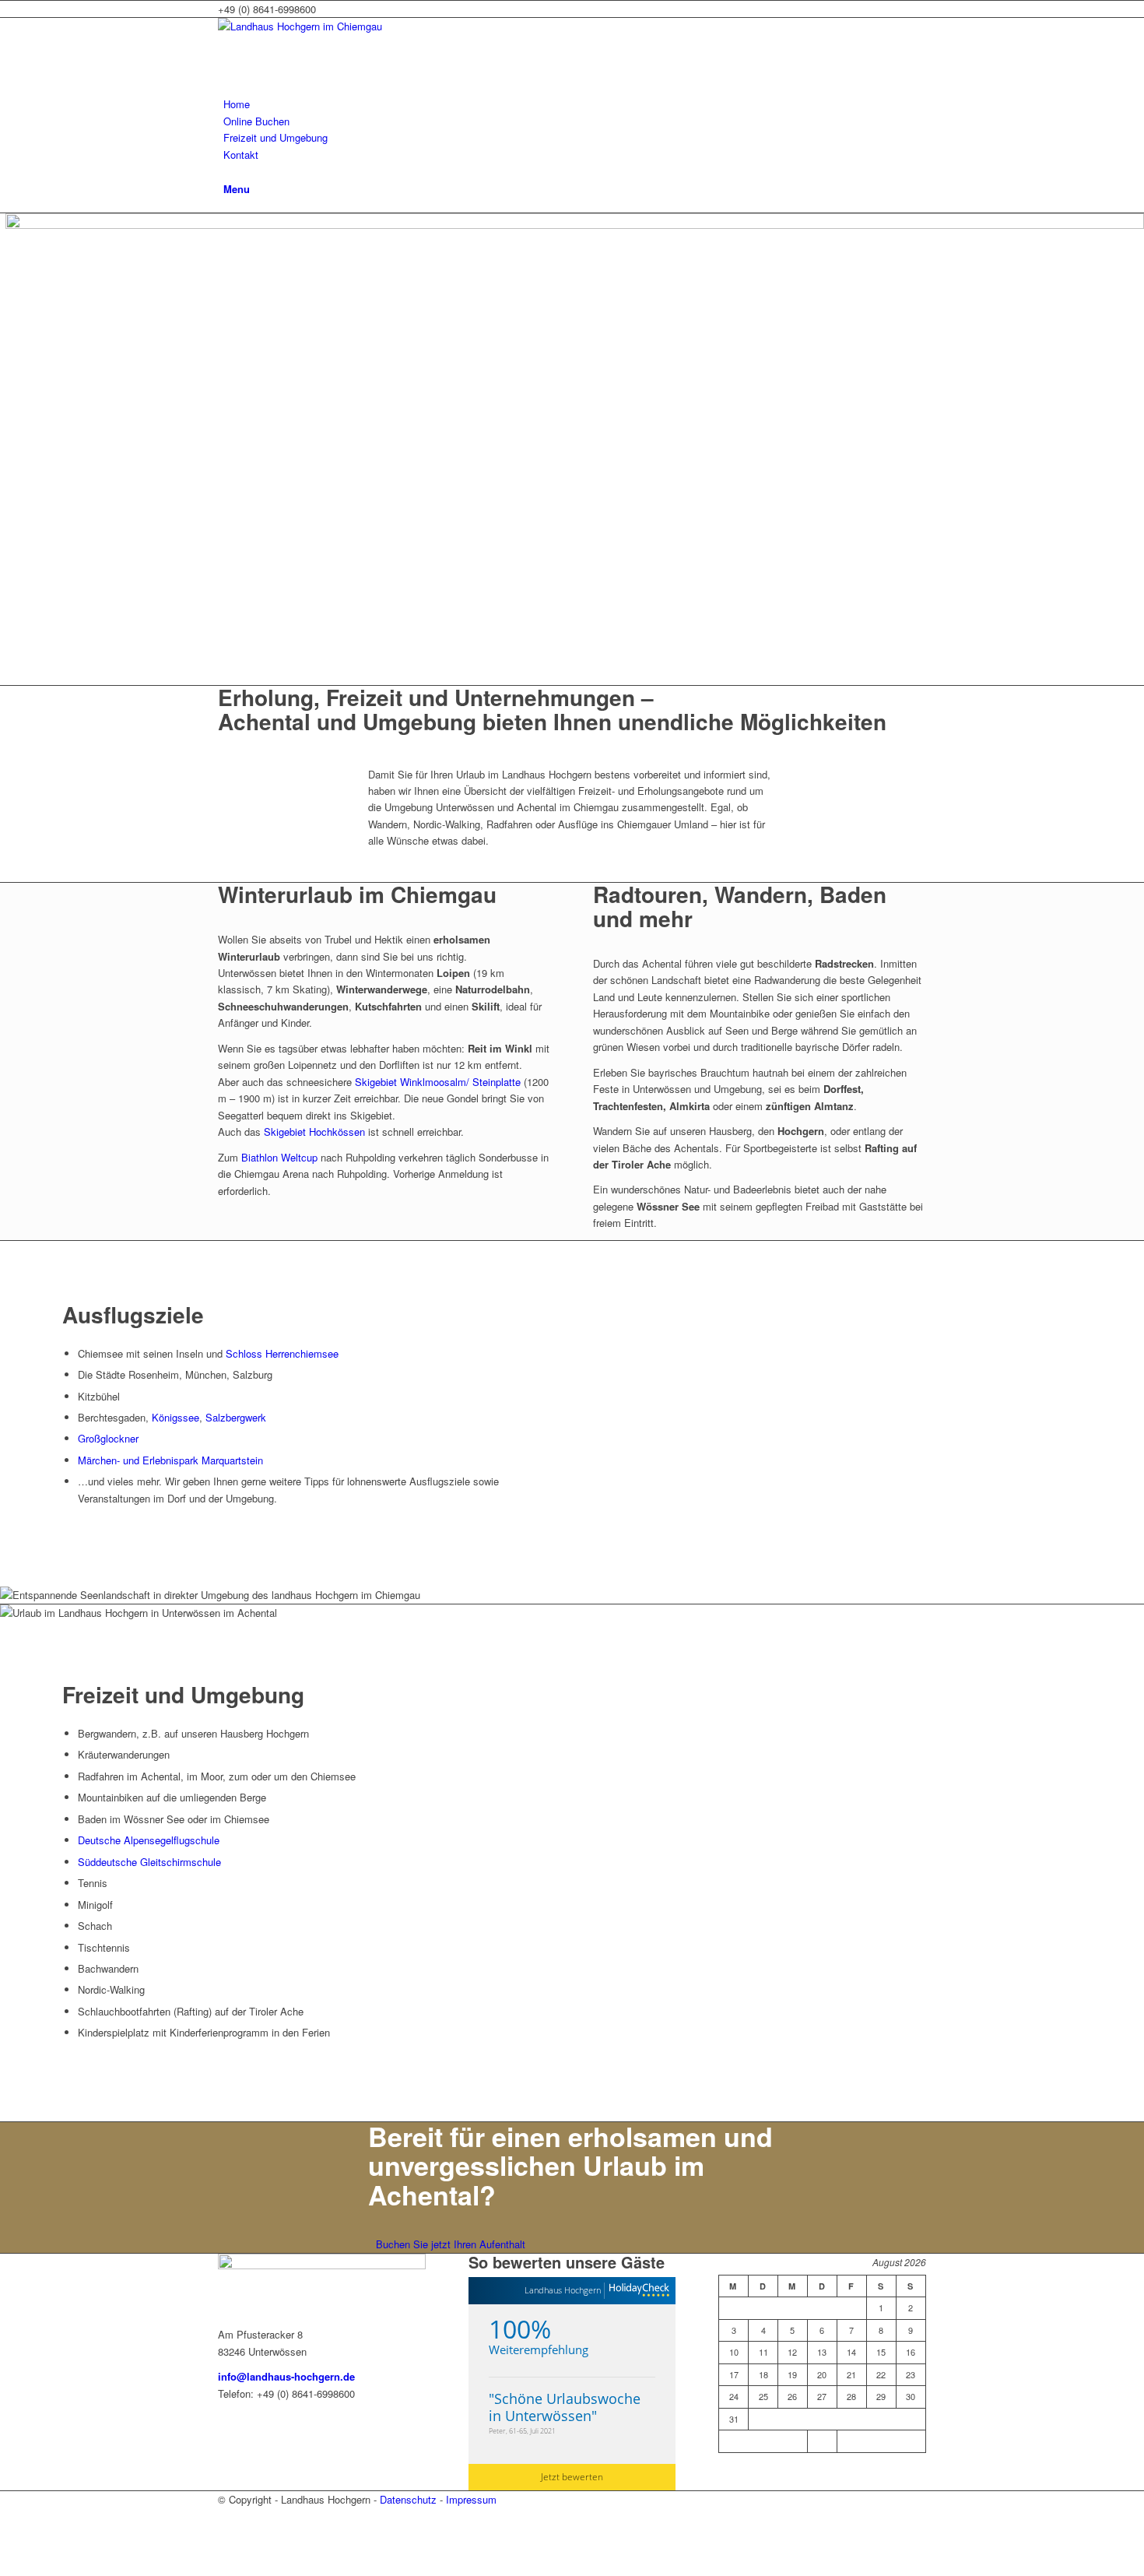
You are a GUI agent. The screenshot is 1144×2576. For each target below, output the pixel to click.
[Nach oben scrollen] (4, 2567)
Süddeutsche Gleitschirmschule (149, 1862)
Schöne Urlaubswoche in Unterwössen (565, 2407)
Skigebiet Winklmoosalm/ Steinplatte (438, 1082)
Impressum (471, 2499)
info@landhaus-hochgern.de (286, 2376)
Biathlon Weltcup (279, 1157)
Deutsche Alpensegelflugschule (149, 1840)
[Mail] (227, 2534)
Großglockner (108, 1438)
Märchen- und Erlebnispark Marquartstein (170, 1460)
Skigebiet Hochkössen (314, 1132)
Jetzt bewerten (572, 2477)
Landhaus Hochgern (563, 2290)
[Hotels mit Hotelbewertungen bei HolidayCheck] (637, 2291)
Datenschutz (408, 2499)
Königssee (175, 1417)
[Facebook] (227, 2516)
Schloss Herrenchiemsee (282, 1353)
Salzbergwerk (236, 1417)
